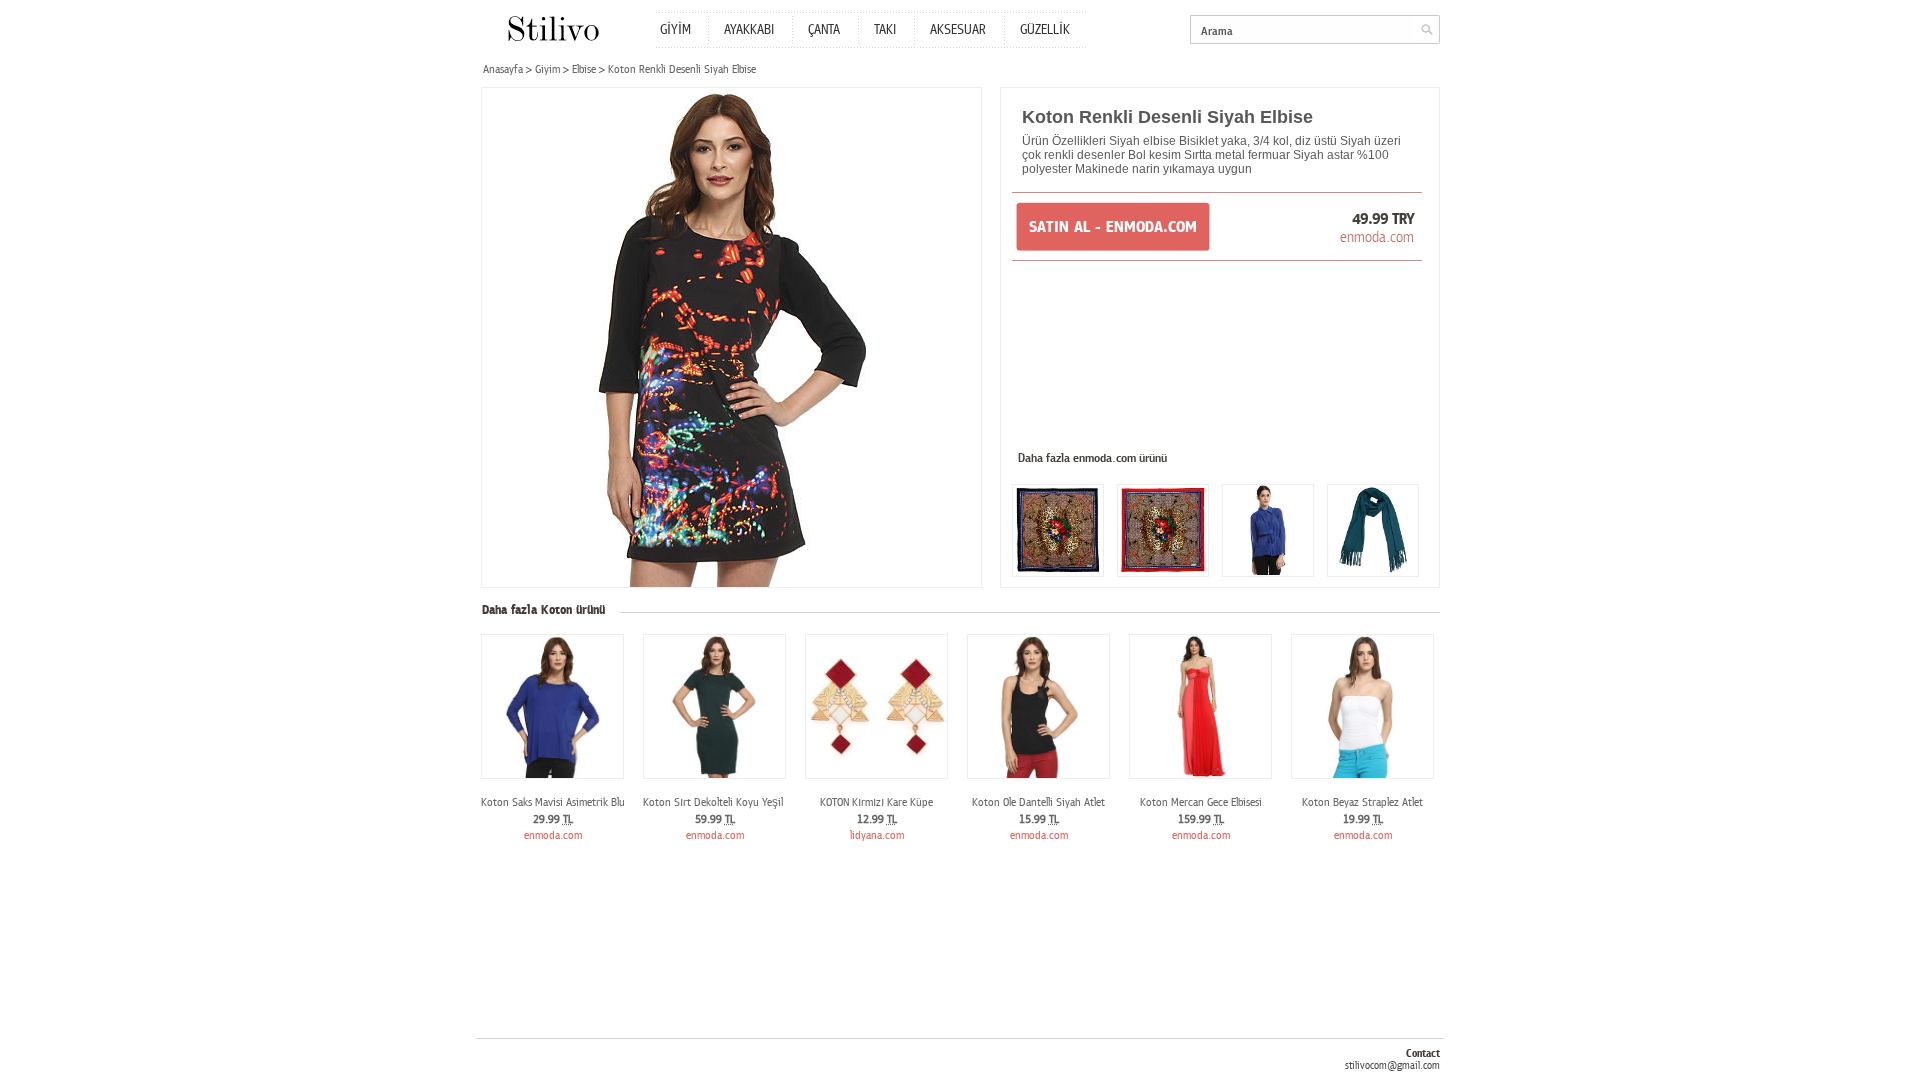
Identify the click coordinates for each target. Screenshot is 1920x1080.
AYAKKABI (749, 30)
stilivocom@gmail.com (1392, 1065)
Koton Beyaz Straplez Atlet (1362, 802)
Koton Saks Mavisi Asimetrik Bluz (555, 802)
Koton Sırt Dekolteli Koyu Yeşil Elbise (726, 802)
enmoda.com (1377, 237)
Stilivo (552, 28)
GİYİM (675, 30)
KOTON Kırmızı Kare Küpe (876, 802)
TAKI (885, 30)
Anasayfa (503, 69)
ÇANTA (824, 30)
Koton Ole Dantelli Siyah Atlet (1038, 802)
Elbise (584, 69)
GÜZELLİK (1045, 30)
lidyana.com (877, 835)
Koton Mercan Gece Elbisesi (1201, 802)
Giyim (547, 69)
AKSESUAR (958, 30)
